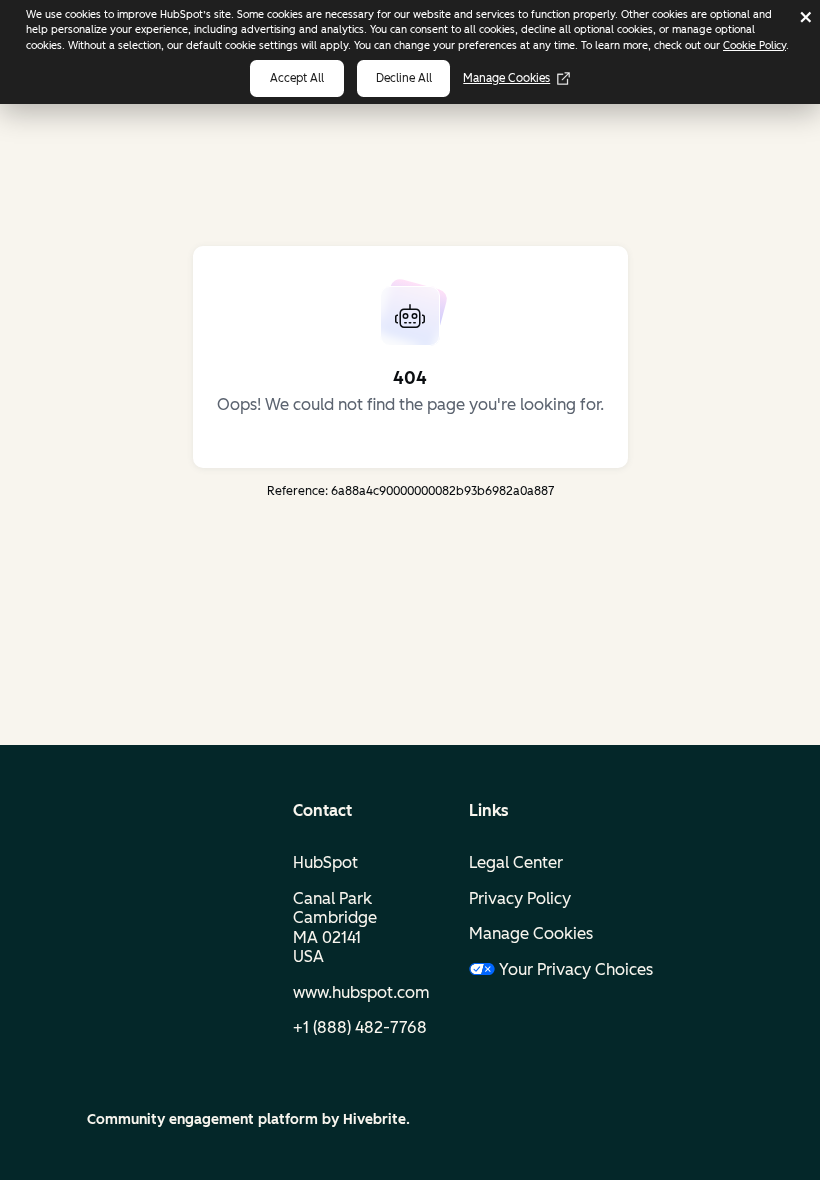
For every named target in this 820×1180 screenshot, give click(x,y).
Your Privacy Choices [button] (560, 969)
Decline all (404, 78)
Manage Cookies (506, 78)
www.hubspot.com (361, 992)
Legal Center (516, 862)
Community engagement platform (202, 1119)
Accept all (297, 78)
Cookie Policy (754, 45)
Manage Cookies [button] (531, 933)
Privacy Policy (520, 898)
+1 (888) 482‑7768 (360, 1027)
